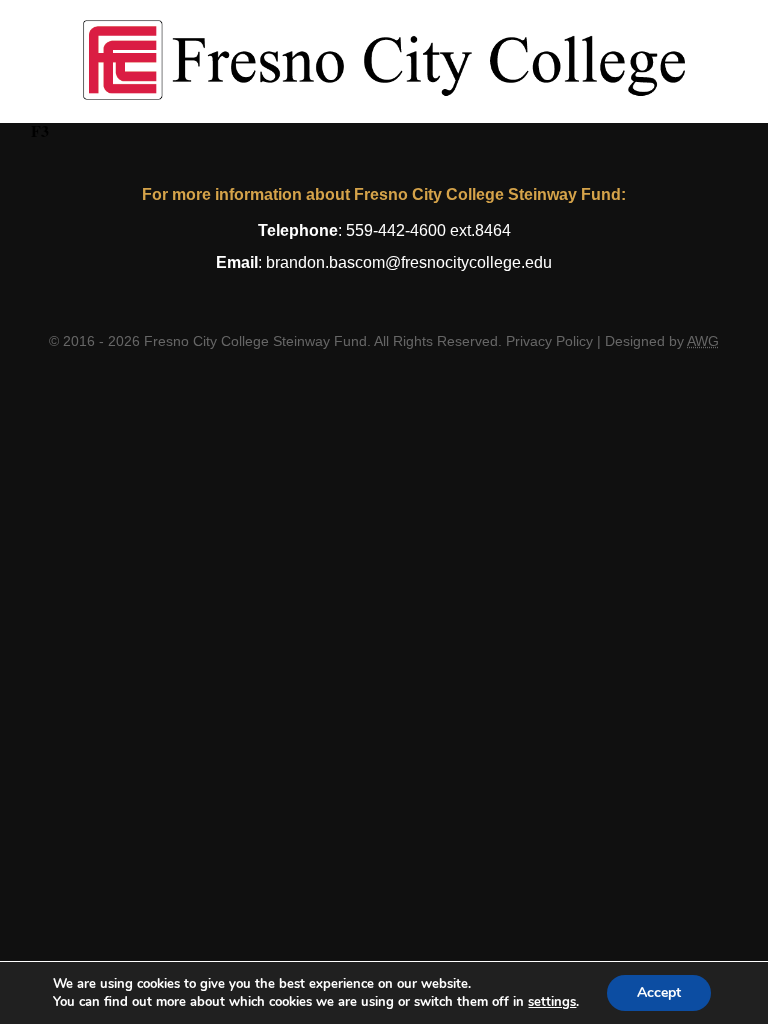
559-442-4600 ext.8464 (428, 230)
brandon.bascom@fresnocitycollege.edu (409, 262)
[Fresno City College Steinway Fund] (384, 61)
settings (552, 1002)
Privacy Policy (549, 341)
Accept (659, 992)
